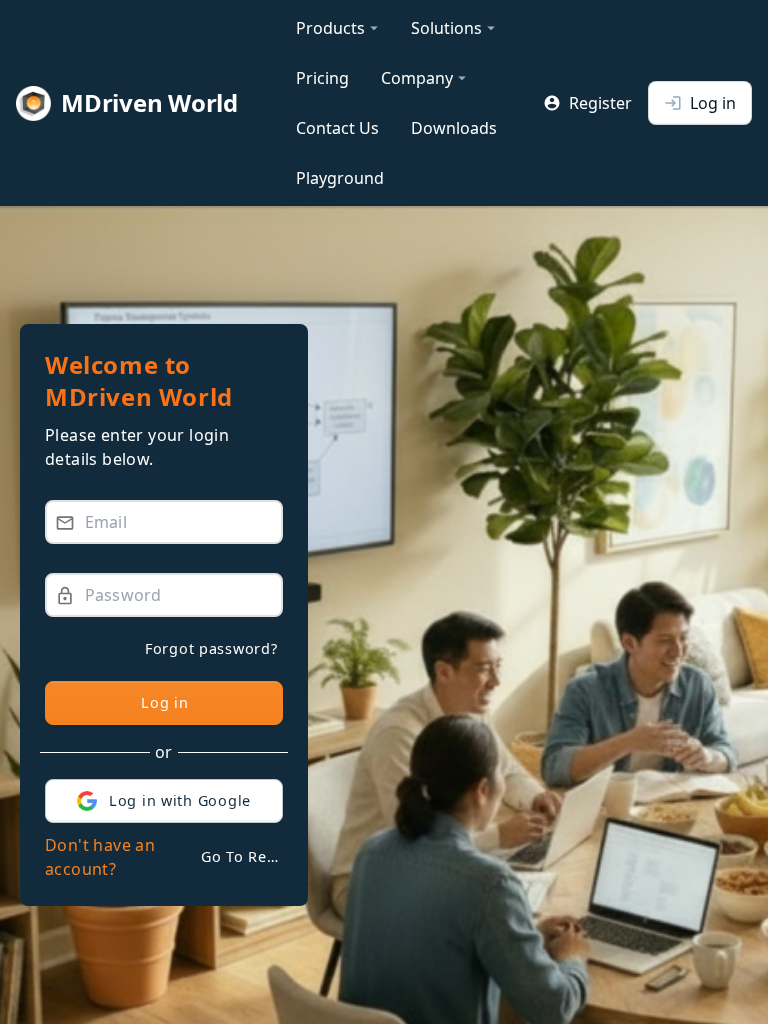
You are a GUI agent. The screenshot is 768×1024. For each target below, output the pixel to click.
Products (339, 28)
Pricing (322, 78)
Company (426, 78)
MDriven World (149, 102)
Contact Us (337, 128)
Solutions (455, 28)
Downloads (454, 128)
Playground (340, 178)
